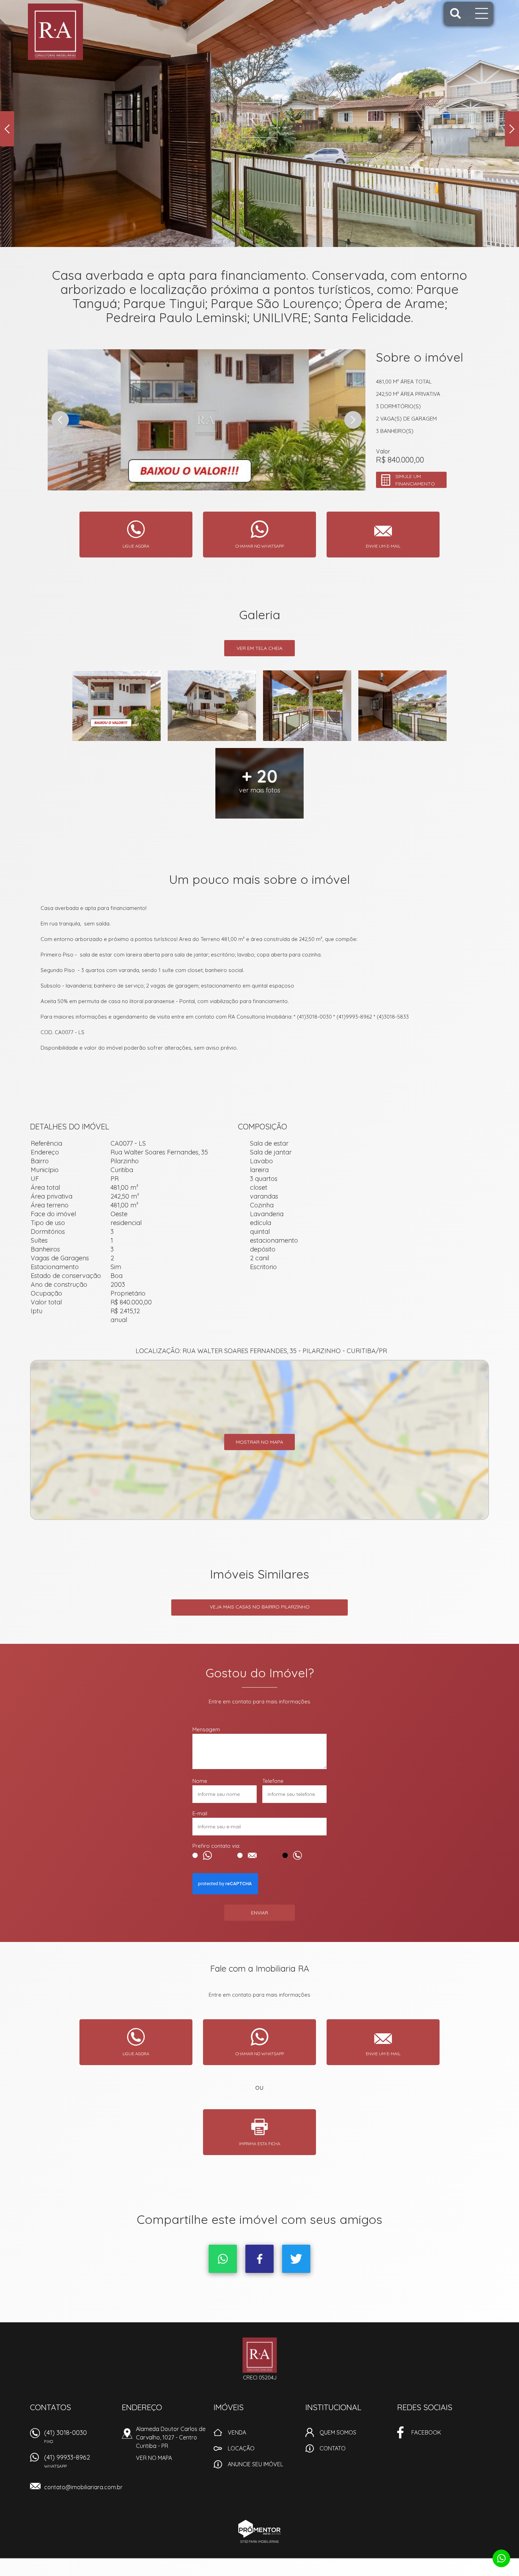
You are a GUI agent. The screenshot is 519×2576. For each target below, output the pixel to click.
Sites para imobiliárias (259, 2542)
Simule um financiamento (415, 480)
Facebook (259, 2259)
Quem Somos (338, 2432)
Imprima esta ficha (260, 2144)
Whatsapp (223, 2259)
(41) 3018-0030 (65, 2436)
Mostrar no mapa (259, 1442)
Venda (237, 2432)
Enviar (259, 1913)
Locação (241, 2448)
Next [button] (512, 129)
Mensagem (206, 1729)
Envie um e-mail (383, 546)
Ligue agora (136, 546)
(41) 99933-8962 (67, 2461)
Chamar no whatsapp (260, 546)
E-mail (200, 1813)
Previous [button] (7, 129)
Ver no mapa (154, 2458)
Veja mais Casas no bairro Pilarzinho (260, 1607)
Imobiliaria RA (260, 2355)
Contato (333, 2448)
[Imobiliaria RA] (72, 32)
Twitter (296, 2259)
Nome (200, 1781)
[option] (259, 123)
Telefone (273, 1781)
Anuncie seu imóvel (255, 2464)
